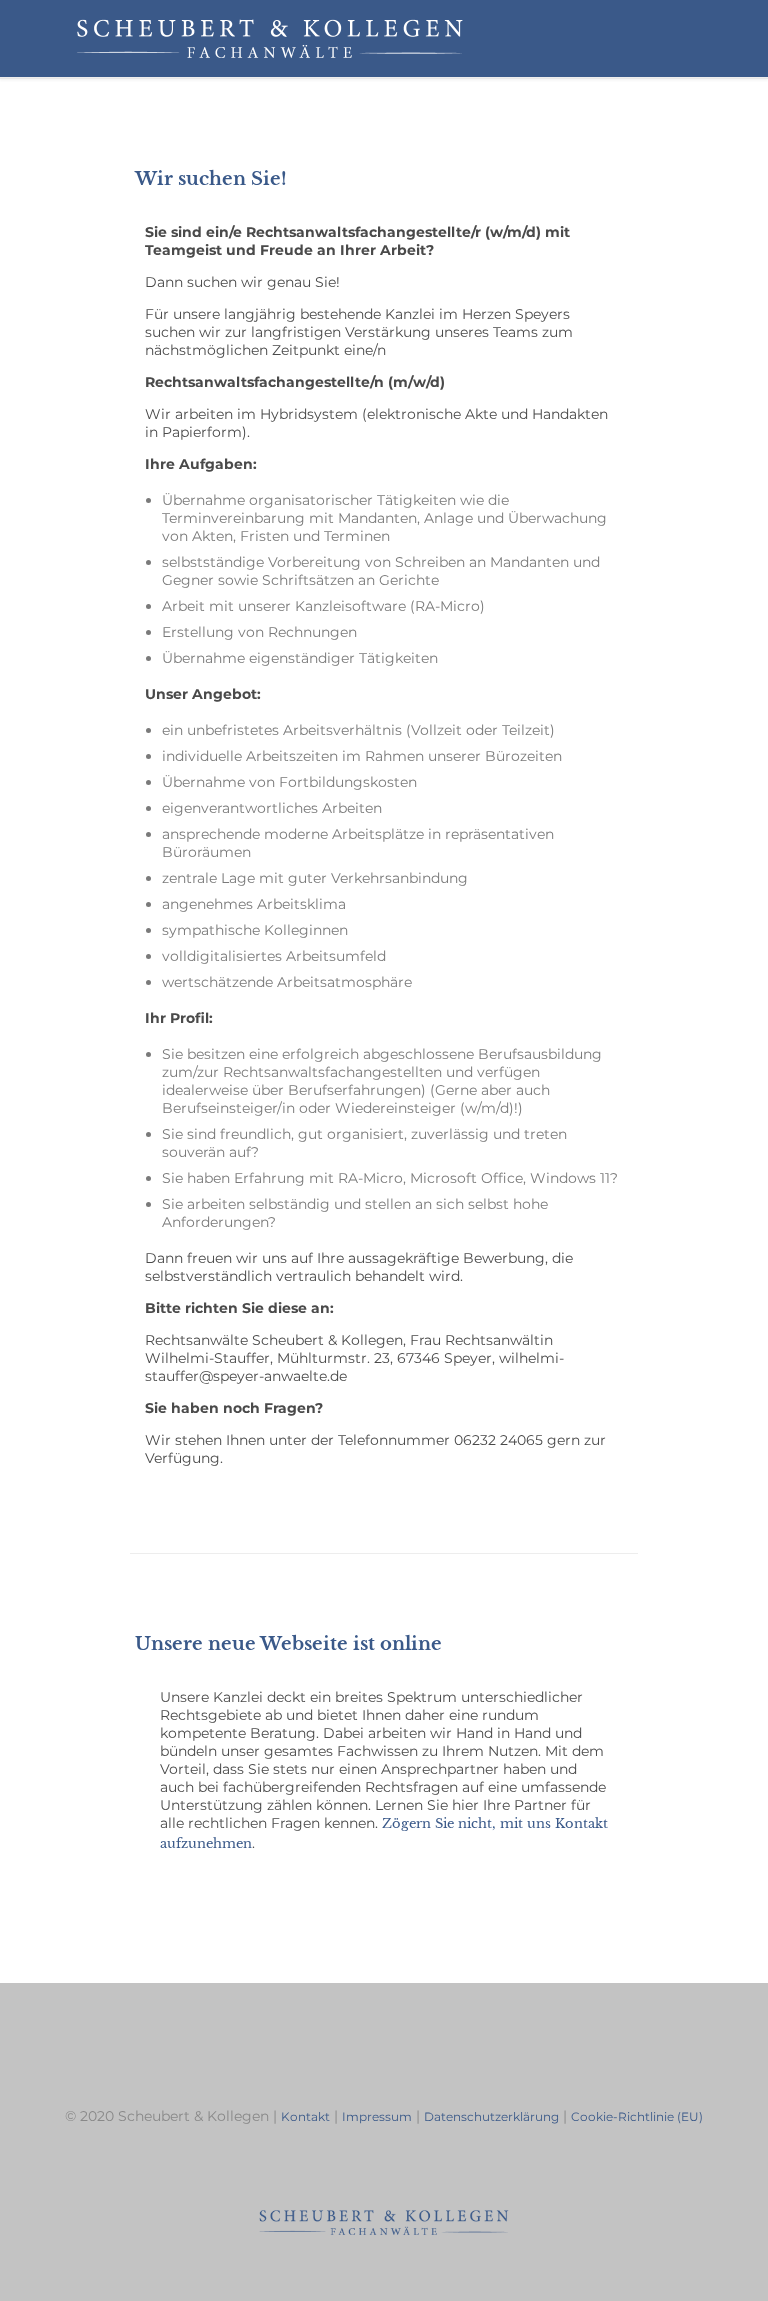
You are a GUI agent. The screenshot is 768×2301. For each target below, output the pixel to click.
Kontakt (305, 2116)
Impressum (377, 2116)
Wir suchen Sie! (211, 179)
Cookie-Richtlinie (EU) (637, 2116)
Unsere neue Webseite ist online (288, 1644)
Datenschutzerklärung (491, 2116)
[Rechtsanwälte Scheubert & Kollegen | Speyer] (270, 38)
